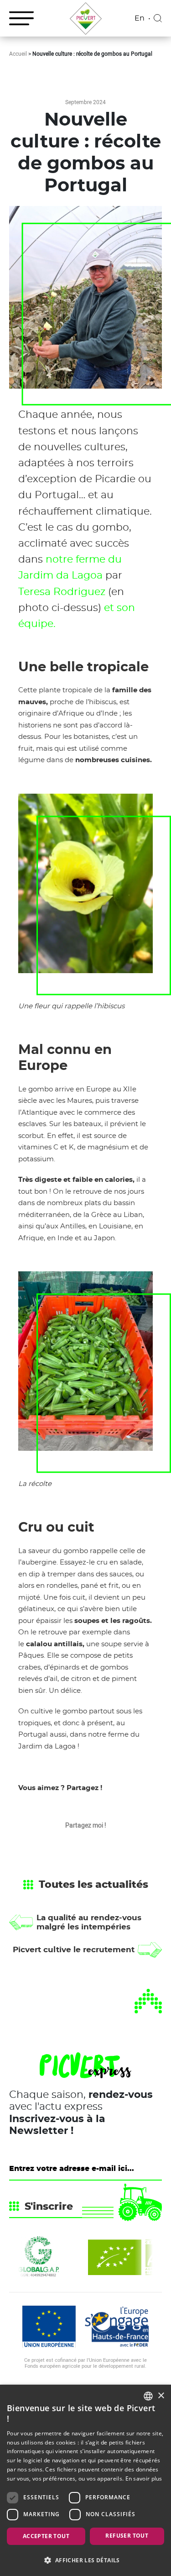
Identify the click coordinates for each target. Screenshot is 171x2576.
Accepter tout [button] (46, 2536)
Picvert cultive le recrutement (74, 1950)
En (140, 18)
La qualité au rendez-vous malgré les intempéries (89, 1922)
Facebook (85, 1845)
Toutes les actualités (93, 1885)
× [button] (161, 2396)
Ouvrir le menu (21, 18)
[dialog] (85, 2480)
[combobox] (148, 2396)
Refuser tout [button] (127, 2536)
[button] (85, 2560)
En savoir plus (144, 2479)
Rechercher (158, 18)
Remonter (148, 2001)
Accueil (18, 53)
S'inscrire (49, 2207)
